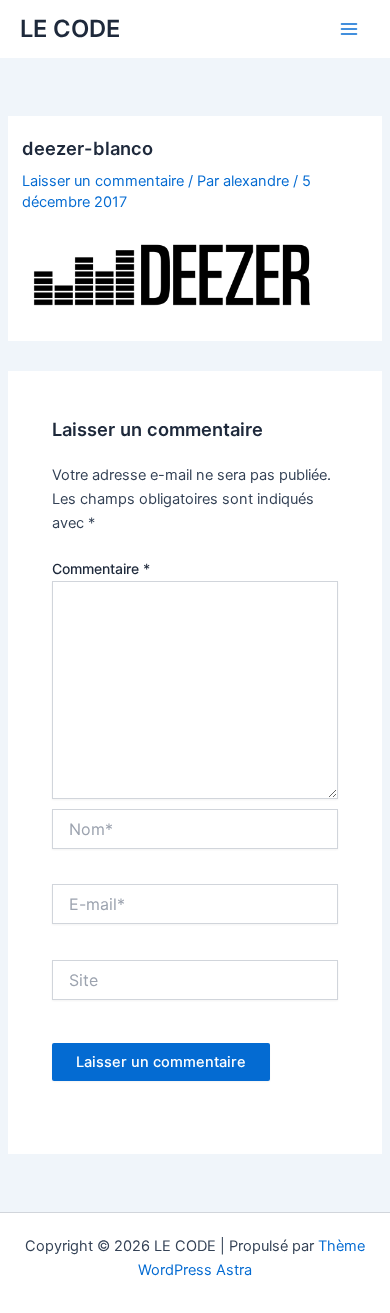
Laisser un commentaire (103, 181)
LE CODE (70, 28)
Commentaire (101, 568)
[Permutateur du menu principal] (349, 29)
